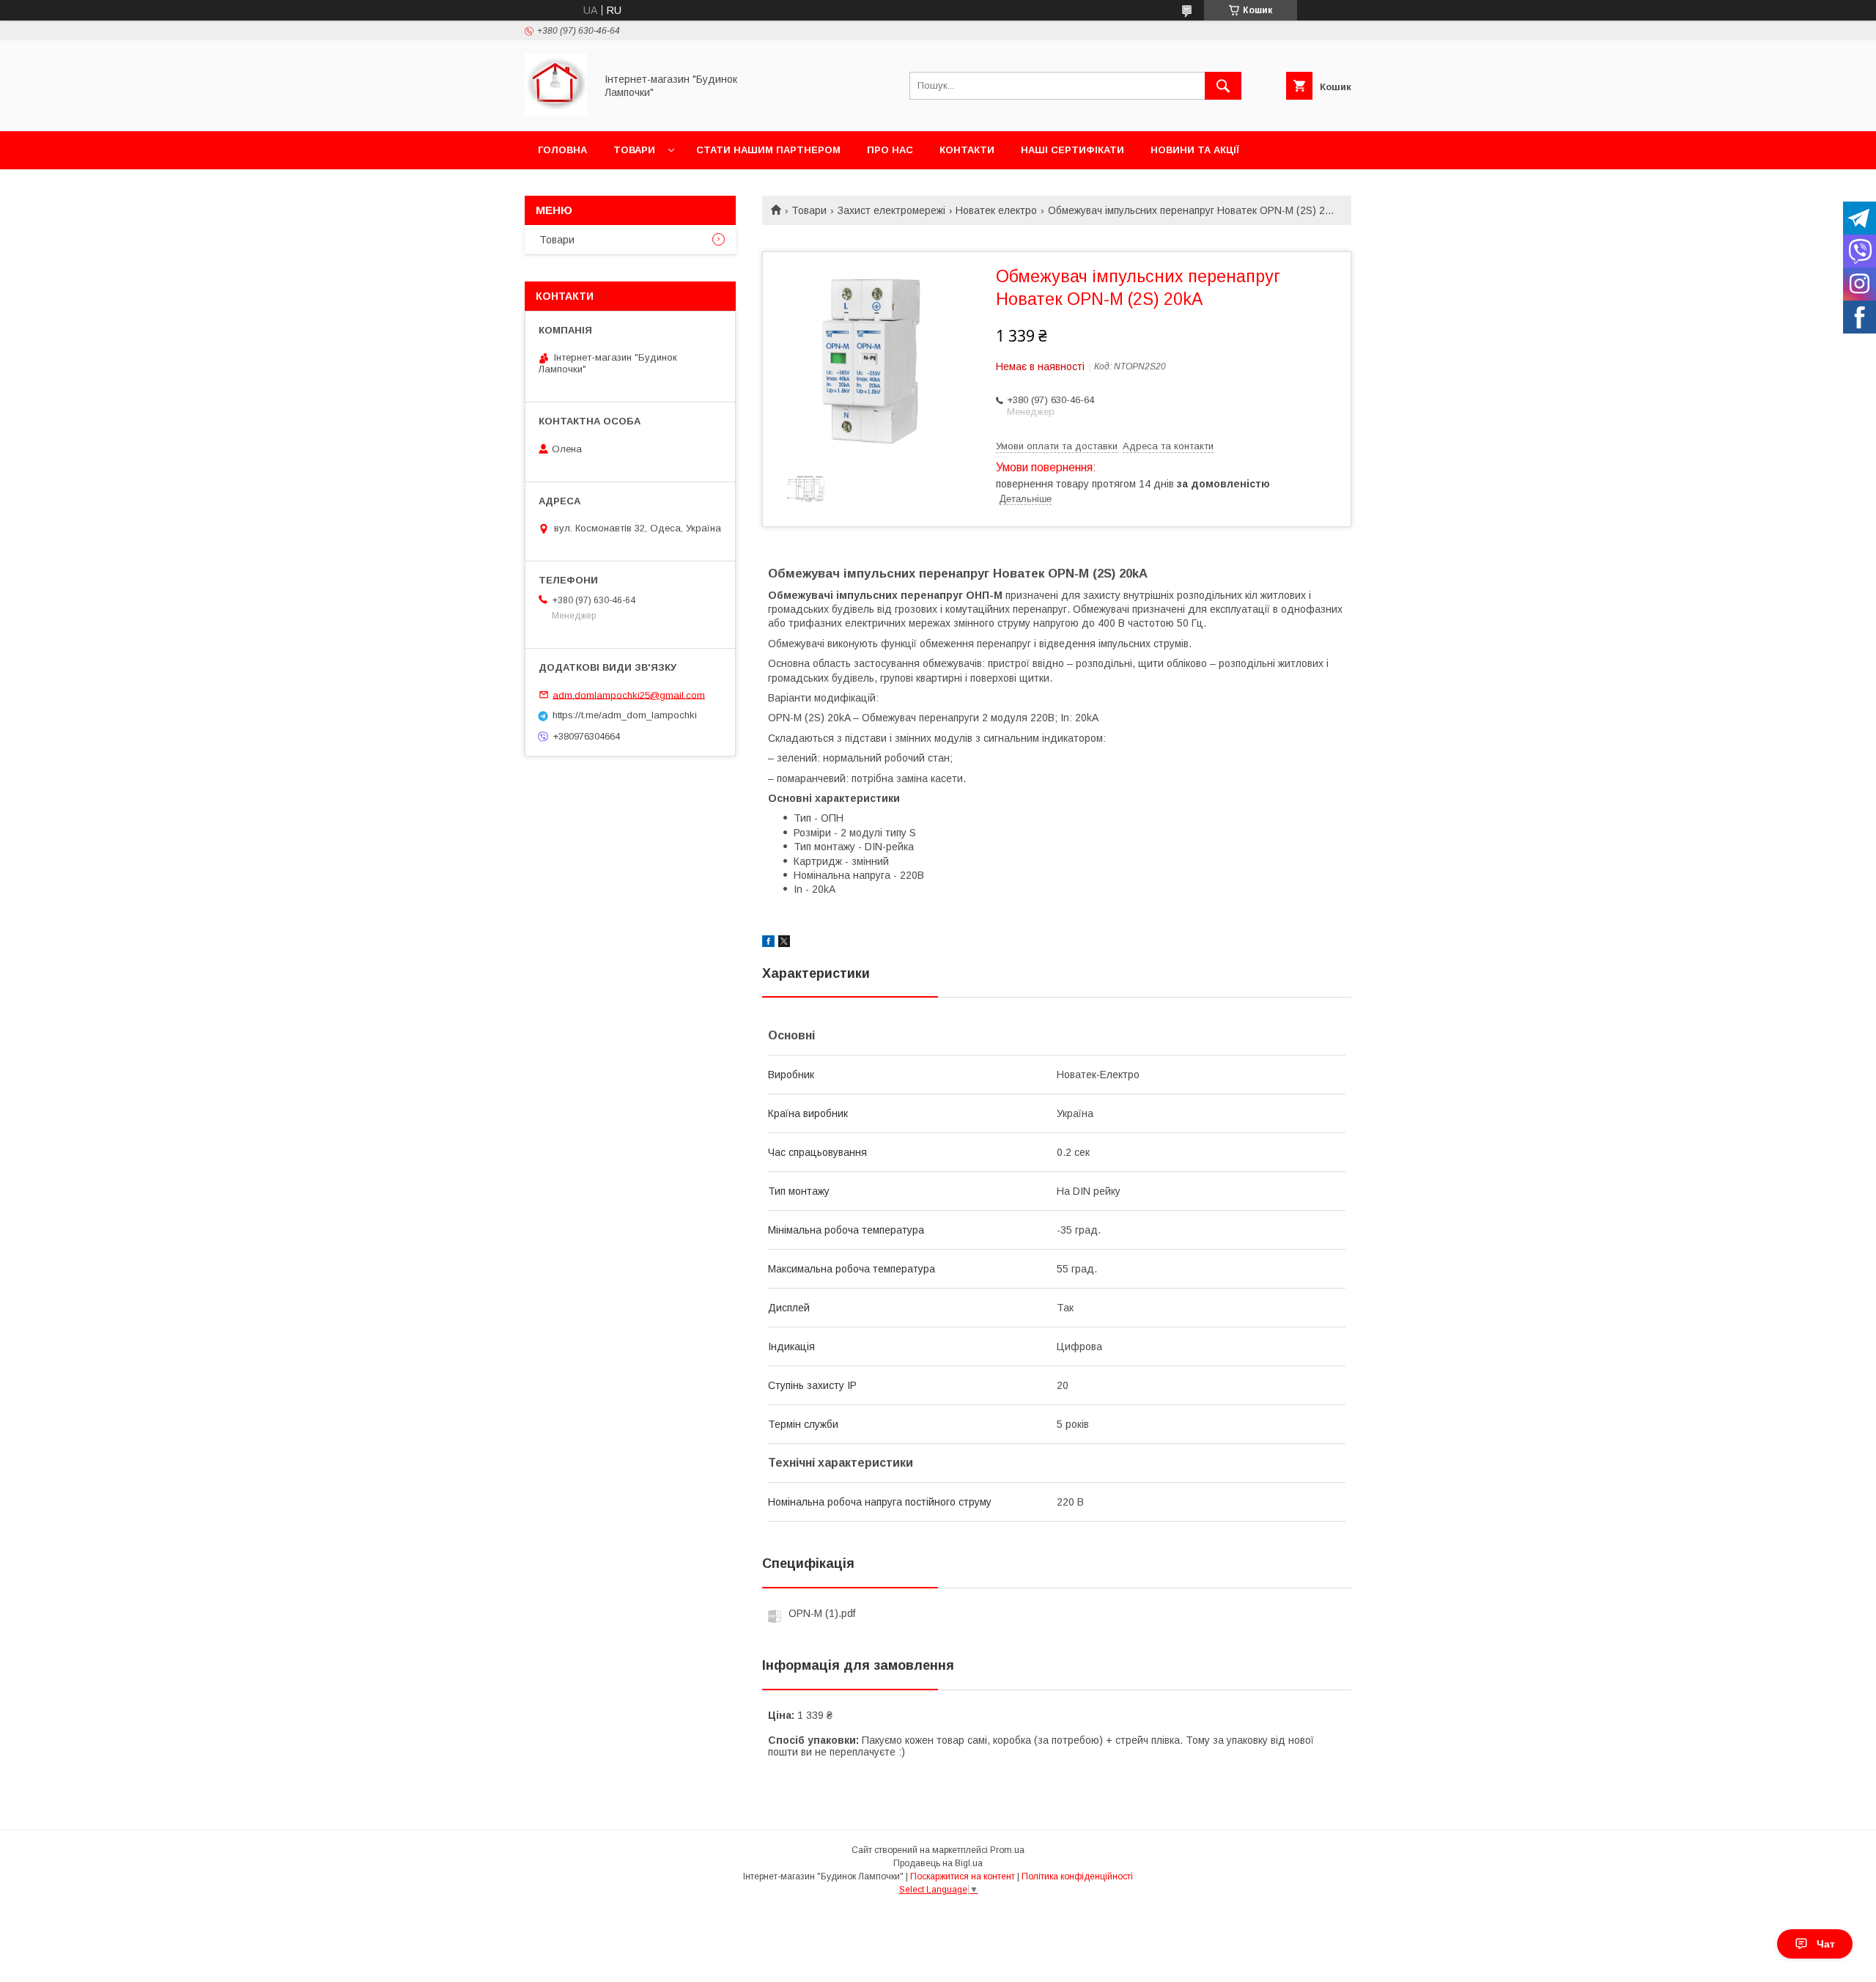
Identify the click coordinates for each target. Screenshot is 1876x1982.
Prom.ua (1007, 1850)
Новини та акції (1195, 150)
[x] (784, 943)
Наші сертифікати (1072, 150)
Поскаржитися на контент (963, 1876)
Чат (1826, 1944)
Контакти (967, 150)
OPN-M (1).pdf (822, 1613)
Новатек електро (996, 210)
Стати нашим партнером (768, 150)
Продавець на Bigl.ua (938, 1863)
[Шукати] (1223, 86)
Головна (562, 150)
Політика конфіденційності (1077, 1876)
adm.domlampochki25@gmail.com (629, 695)
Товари (634, 150)
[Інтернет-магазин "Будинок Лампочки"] (556, 112)
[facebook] (768, 943)
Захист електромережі (891, 210)
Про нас (890, 150)
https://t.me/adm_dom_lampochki (625, 715)
